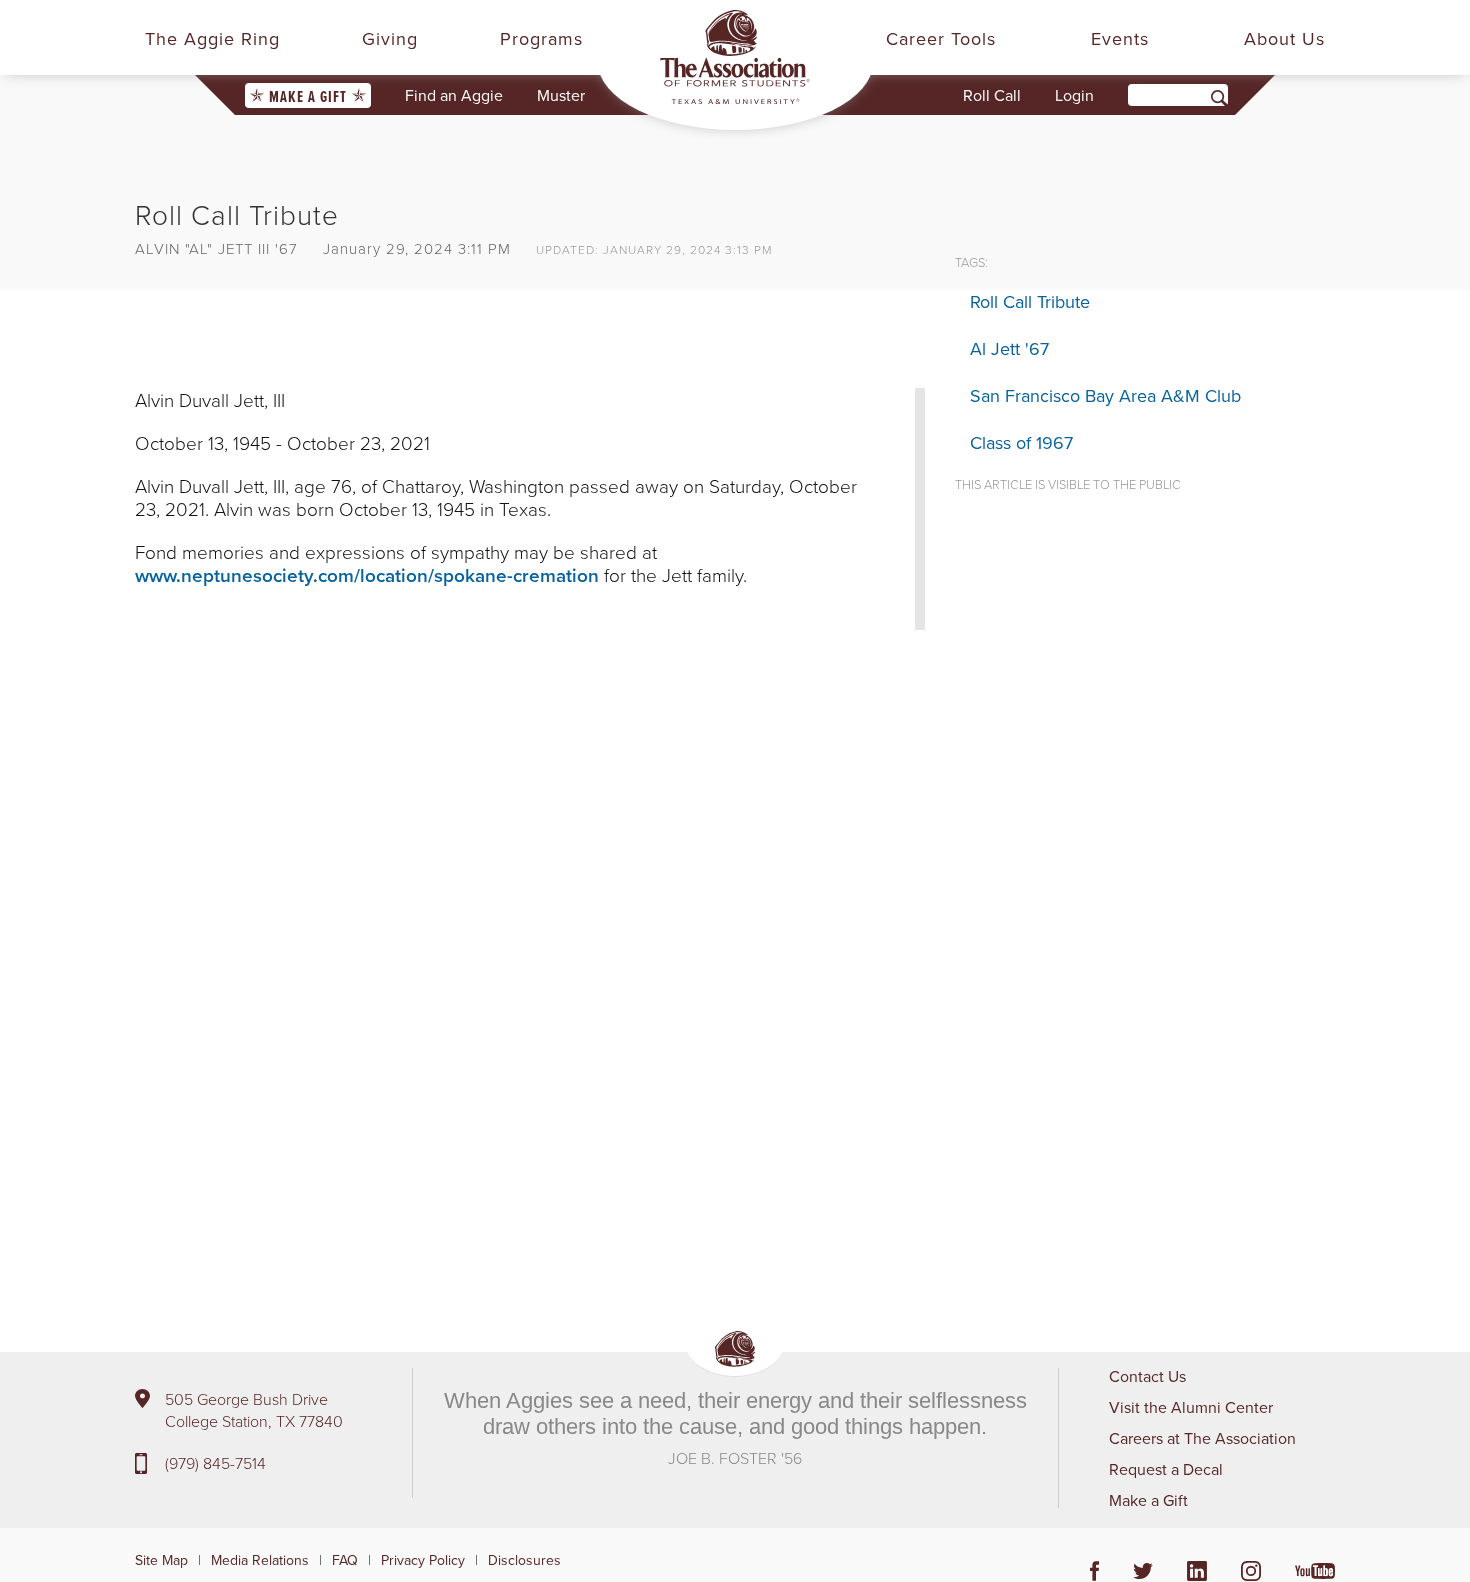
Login (1074, 95)
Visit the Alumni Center (1191, 1407)
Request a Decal (1166, 1469)
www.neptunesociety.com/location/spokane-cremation (367, 575)
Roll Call (992, 95)
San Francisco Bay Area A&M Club (1105, 395)
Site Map (161, 1560)
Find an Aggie (454, 95)
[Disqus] (530, 945)
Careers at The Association (1202, 1438)
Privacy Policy (423, 1560)
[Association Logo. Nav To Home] (735, 57)
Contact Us (1147, 1376)
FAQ (345, 1560)
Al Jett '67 (1009, 348)
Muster (561, 95)
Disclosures (524, 1560)
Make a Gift (308, 96)
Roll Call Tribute (1030, 301)
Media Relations (260, 1560)
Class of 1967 (1021, 442)
